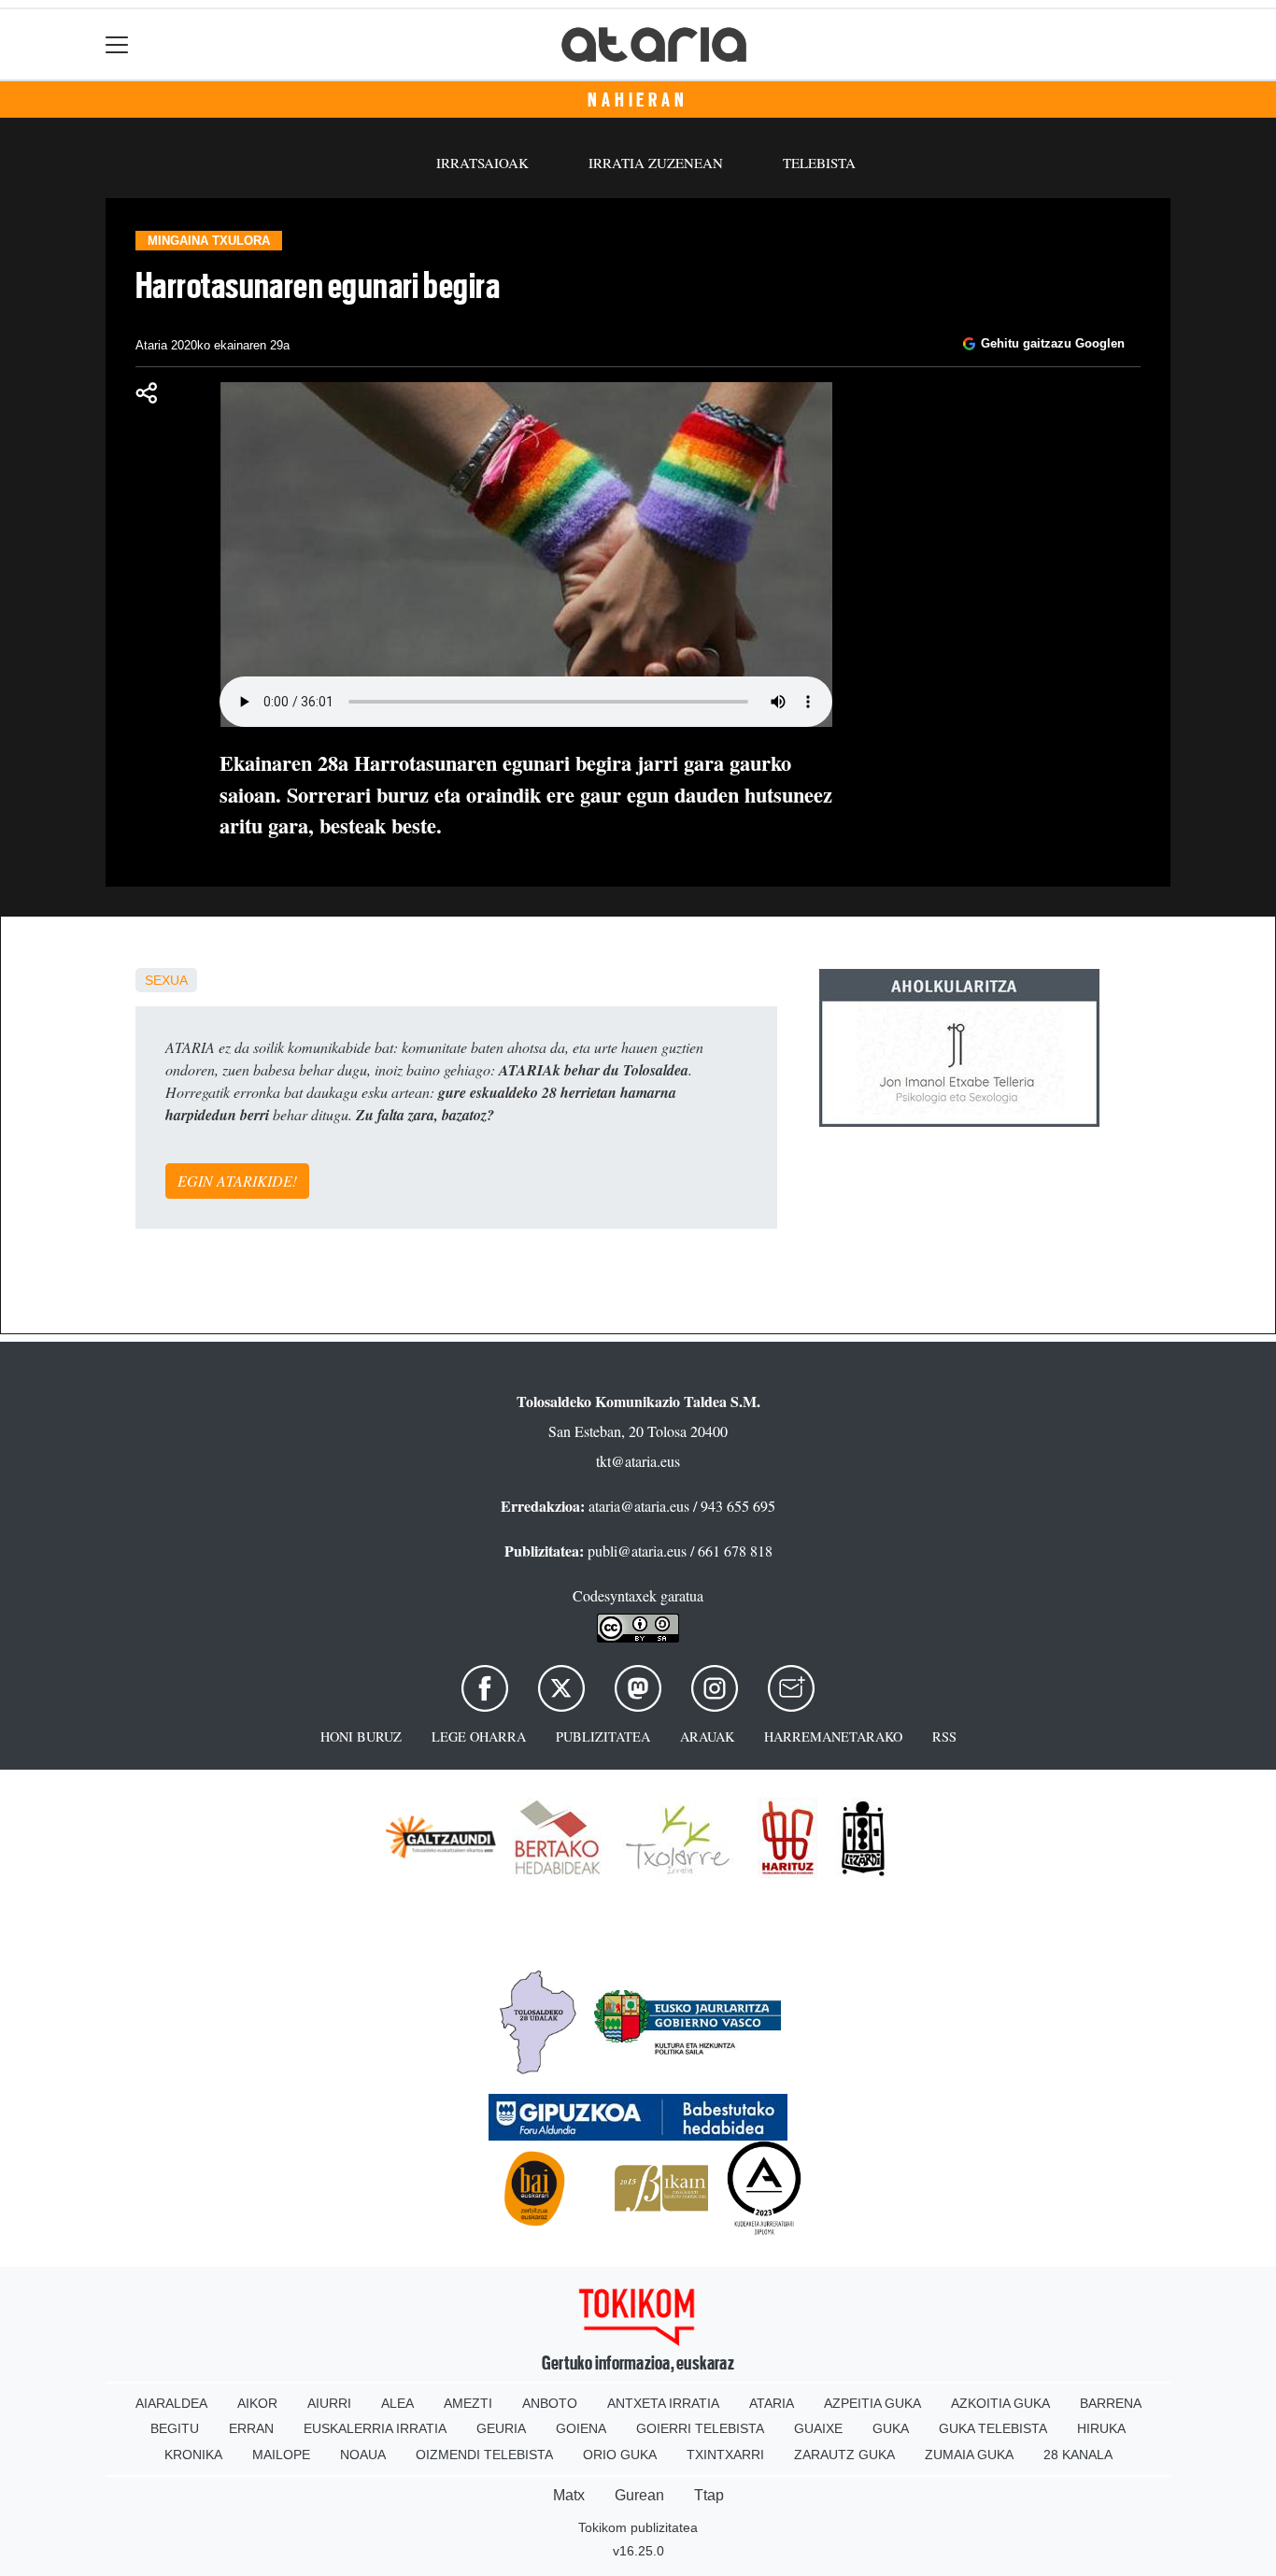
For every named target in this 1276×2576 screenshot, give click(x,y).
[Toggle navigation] (117, 44)
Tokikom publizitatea (638, 2527)
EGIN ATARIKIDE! (237, 1181)
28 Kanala (1078, 2455)
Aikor (257, 2403)
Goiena (581, 2428)
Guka (891, 2428)
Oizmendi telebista (484, 2455)
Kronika (193, 2455)
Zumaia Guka (969, 2455)
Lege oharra (479, 1736)
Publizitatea (603, 1736)
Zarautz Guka (844, 2455)
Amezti (468, 2403)
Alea (397, 2403)
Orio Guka (620, 2455)
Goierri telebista (700, 2428)
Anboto (550, 2403)
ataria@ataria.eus (639, 1506)
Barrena (1111, 2403)
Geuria (501, 2428)
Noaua (363, 2455)
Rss (944, 1736)
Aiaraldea (171, 2403)
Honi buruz (361, 1736)
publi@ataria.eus (637, 1551)
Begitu (175, 2428)
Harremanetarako (833, 1736)
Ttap (709, 2495)
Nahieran (638, 100)
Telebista (819, 163)
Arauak (707, 1736)
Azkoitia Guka (1000, 2403)
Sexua (166, 980)
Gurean (639, 2495)
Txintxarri (725, 2455)
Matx (569, 2495)
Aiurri (329, 2403)
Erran (251, 2428)
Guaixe (818, 2428)
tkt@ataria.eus (638, 1461)
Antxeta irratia (663, 2403)
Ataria (772, 2403)
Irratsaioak (482, 163)
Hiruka (1101, 2428)
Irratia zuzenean (656, 163)
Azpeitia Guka (872, 2403)
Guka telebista (993, 2428)
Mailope (281, 2455)
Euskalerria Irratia (375, 2428)
